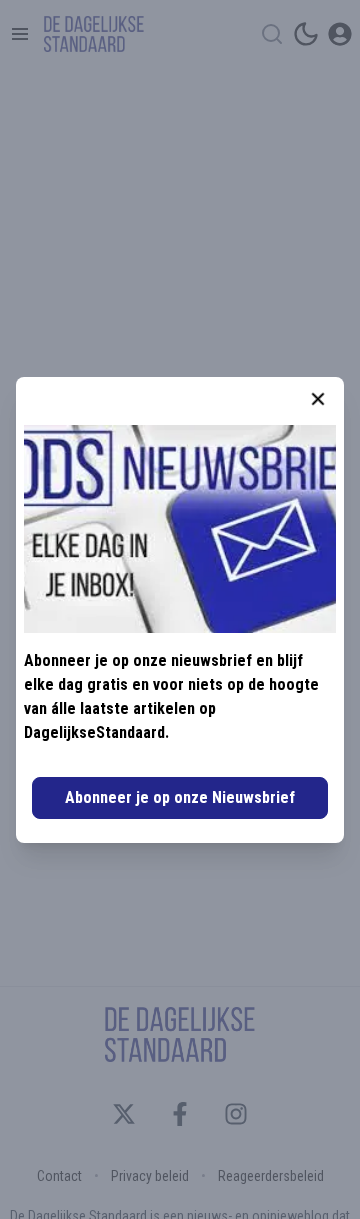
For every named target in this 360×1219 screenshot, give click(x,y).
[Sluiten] (318, 399)
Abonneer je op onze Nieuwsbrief (180, 797)
